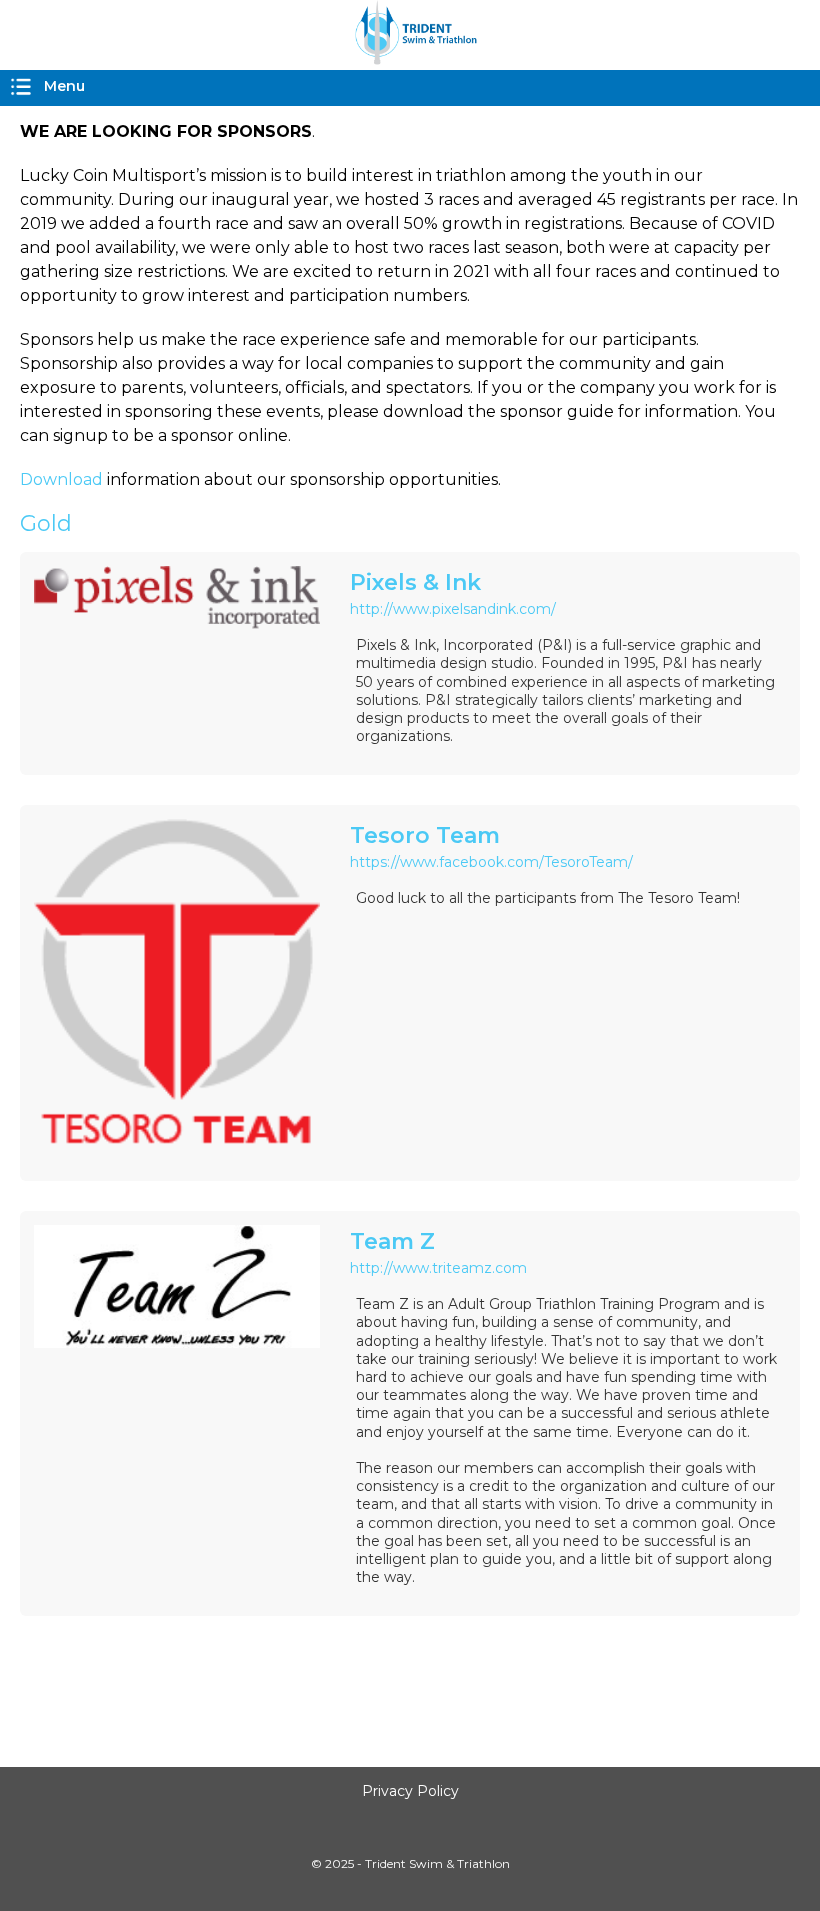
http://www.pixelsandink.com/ (453, 609)
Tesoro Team (425, 835)
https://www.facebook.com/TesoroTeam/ (491, 862)
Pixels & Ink (415, 582)
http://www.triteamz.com (438, 1268)
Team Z (392, 1241)
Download (61, 479)
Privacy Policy (410, 1791)
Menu (64, 86)
